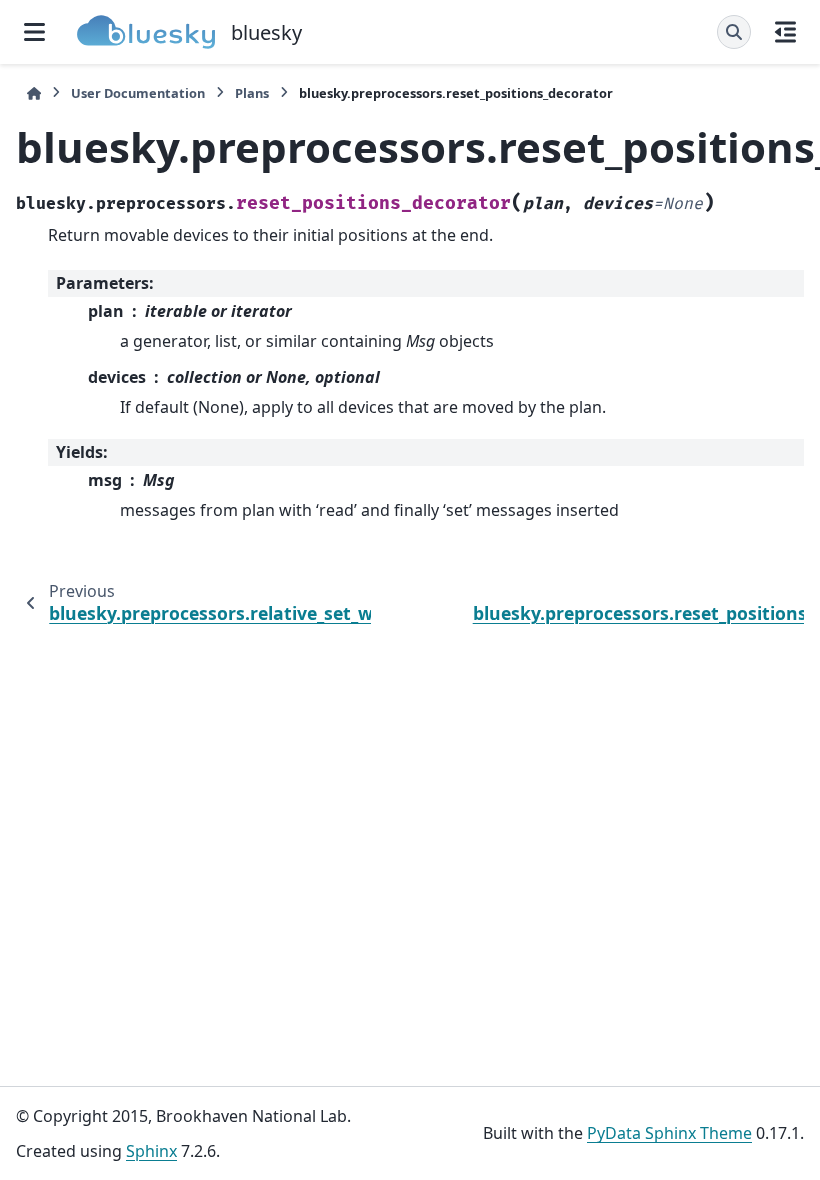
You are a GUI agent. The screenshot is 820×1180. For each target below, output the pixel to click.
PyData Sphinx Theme (669, 1133)
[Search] (734, 32)
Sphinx (151, 1151)
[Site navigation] (34, 32)
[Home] (34, 93)
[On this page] (785, 32)
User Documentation (138, 93)
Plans (252, 93)
